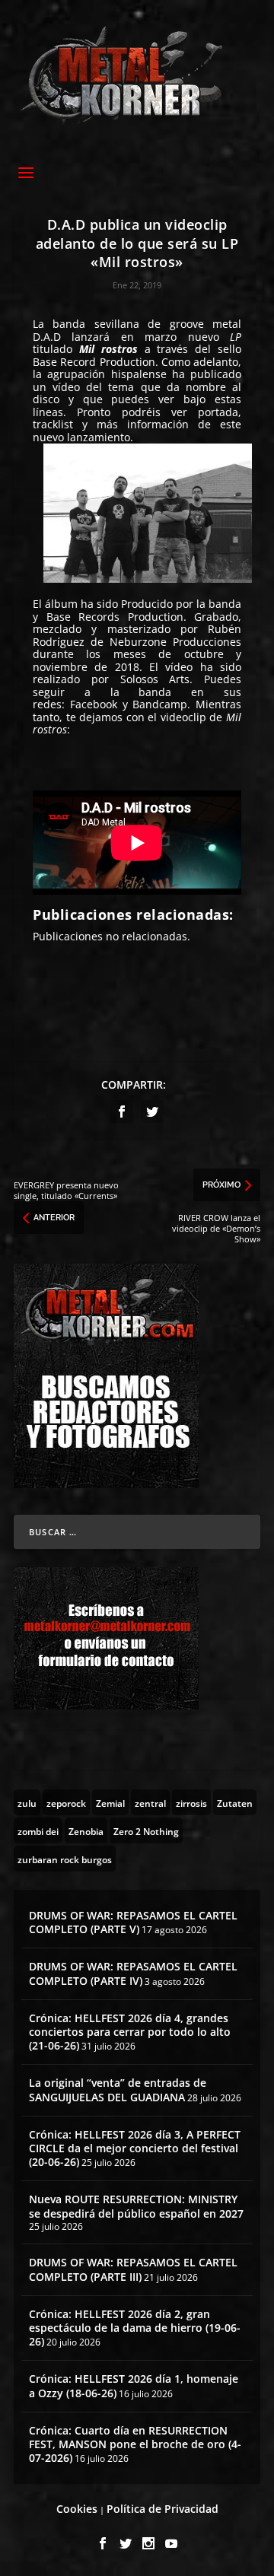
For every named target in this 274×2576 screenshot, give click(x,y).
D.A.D (47, 337)
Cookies (77, 2509)
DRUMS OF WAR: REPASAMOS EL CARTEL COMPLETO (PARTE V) (133, 1922)
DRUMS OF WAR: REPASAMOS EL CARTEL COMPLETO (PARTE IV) (133, 1973)
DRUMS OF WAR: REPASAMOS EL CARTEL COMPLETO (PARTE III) (133, 2269)
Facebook (94, 704)
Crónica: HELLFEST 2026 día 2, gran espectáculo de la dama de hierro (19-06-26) (135, 2328)
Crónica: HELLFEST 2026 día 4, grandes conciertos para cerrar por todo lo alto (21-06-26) (130, 2032)
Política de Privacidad (162, 2509)
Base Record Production (94, 362)
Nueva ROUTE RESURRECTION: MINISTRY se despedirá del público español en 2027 (136, 2206)
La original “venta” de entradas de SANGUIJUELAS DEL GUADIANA (118, 2089)
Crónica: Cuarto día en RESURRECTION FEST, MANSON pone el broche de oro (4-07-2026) (135, 2444)
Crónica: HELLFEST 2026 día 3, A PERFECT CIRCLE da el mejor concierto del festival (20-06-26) (135, 2148)
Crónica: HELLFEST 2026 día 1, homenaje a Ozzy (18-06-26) (134, 2385)
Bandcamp (160, 704)
